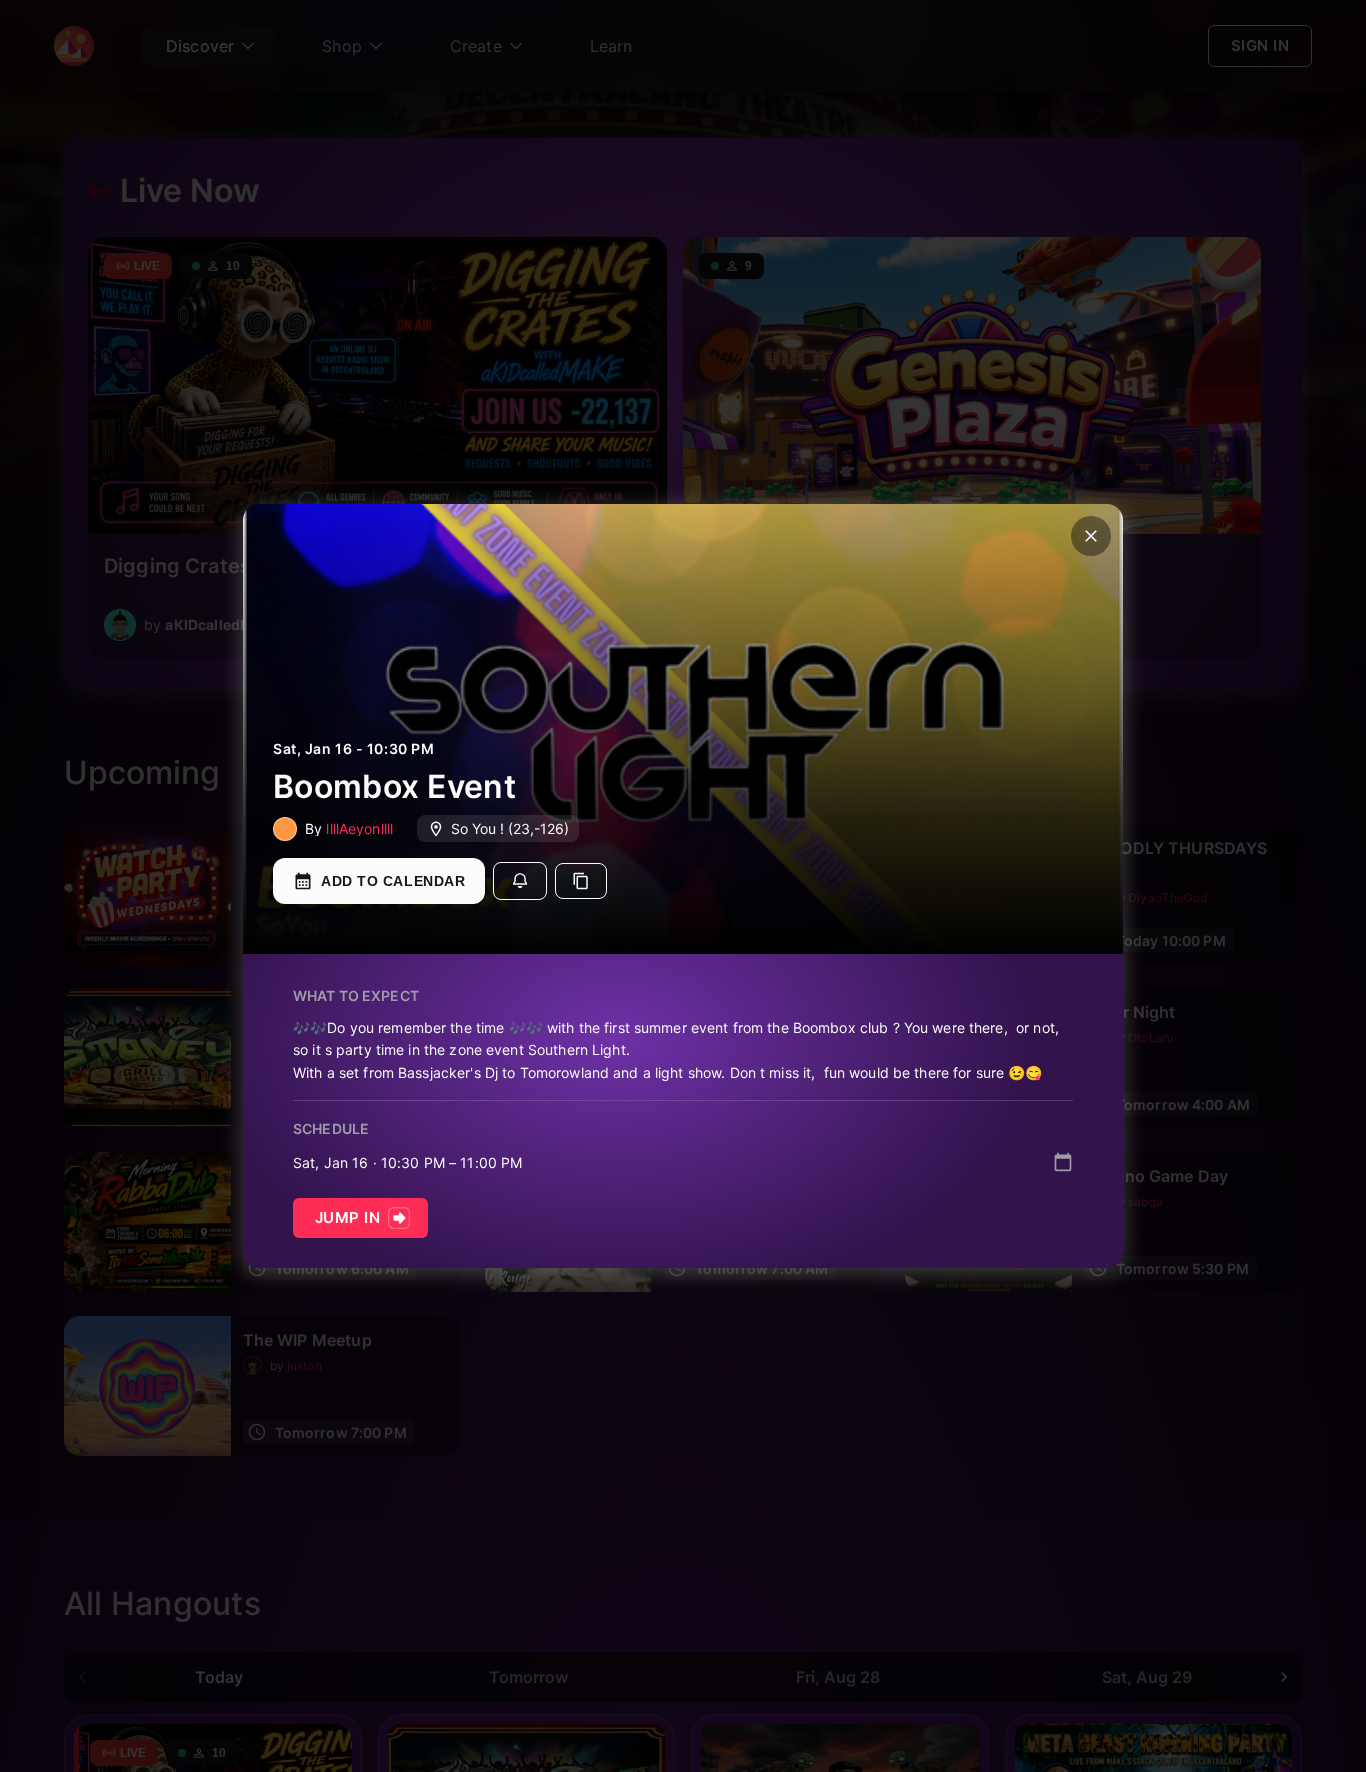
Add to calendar (393, 881)
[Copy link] (581, 881)
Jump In (347, 1217)
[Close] (1091, 536)
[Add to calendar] (1063, 1162)
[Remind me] (520, 881)
